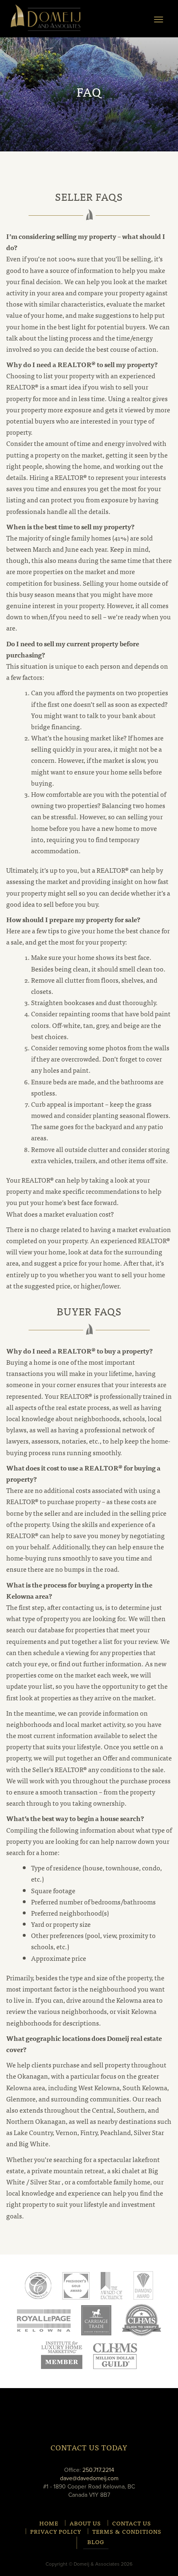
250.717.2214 (98, 2470)
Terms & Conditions (127, 2531)
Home (49, 2523)
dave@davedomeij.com (89, 2478)
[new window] (44, 2320)
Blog (96, 2542)
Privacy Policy (56, 2531)
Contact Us (132, 2523)
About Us (85, 2523)
